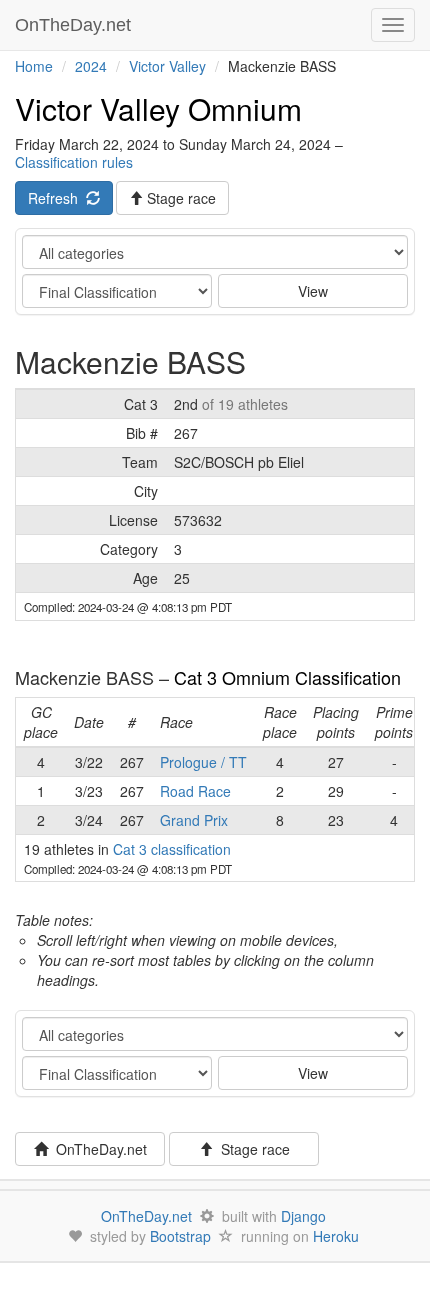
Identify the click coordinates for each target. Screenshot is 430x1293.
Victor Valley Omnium (158, 108)
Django (303, 1216)
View (313, 291)
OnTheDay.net (75, 25)
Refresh (57, 198)
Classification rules (74, 162)
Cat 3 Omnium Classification (287, 677)
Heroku (336, 1236)
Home (34, 66)
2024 (91, 66)
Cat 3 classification (172, 849)
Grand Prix (194, 820)
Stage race (251, 1149)
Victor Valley (167, 66)
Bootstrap (180, 1236)
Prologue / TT (203, 762)
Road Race (195, 791)
